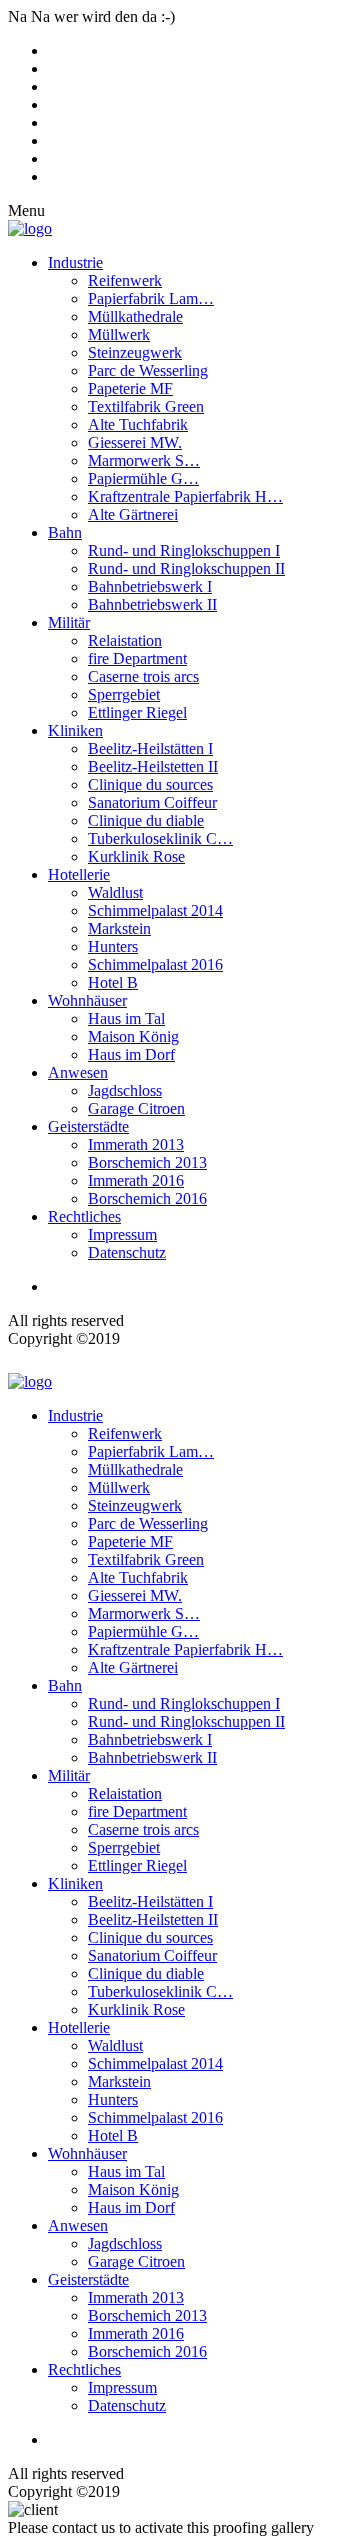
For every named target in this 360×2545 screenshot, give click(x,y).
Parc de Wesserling (148, 370)
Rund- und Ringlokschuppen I (184, 550)
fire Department (137, 658)
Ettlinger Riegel (137, 712)
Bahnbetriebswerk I (150, 586)
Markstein (119, 928)
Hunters (113, 946)
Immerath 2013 (136, 1144)
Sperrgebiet (124, 694)
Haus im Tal (126, 1018)
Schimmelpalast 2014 (155, 910)
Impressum (122, 1234)
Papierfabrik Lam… (151, 298)
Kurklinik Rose (136, 856)
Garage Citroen (136, 1108)
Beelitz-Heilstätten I (150, 748)
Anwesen (78, 1072)
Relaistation (125, 640)
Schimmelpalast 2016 (155, 964)
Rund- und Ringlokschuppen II (186, 568)
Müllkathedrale (135, 316)
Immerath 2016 (136, 1180)
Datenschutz (127, 1252)
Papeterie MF (130, 388)
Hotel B (113, 982)
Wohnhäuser (87, 1000)
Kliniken (75, 730)
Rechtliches (84, 1216)
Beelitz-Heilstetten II (153, 766)
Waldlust (115, 892)
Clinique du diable (146, 820)
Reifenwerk (125, 280)
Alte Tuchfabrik (138, 424)
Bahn (65, 532)
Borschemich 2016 (147, 1198)
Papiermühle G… (143, 478)
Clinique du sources (150, 784)
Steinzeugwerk (135, 352)
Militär (69, 622)
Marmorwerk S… (144, 460)
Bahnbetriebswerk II (152, 604)
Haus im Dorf (131, 1054)
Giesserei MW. (135, 442)
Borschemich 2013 (147, 1162)
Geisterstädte (88, 1126)
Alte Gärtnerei (133, 514)
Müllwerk (119, 334)
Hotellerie (79, 874)
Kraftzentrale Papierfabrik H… (185, 496)
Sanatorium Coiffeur (152, 802)
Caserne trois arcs (143, 676)
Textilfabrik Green (146, 406)
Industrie (75, 262)
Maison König (133, 1036)
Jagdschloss (125, 1090)
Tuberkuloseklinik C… (160, 838)
